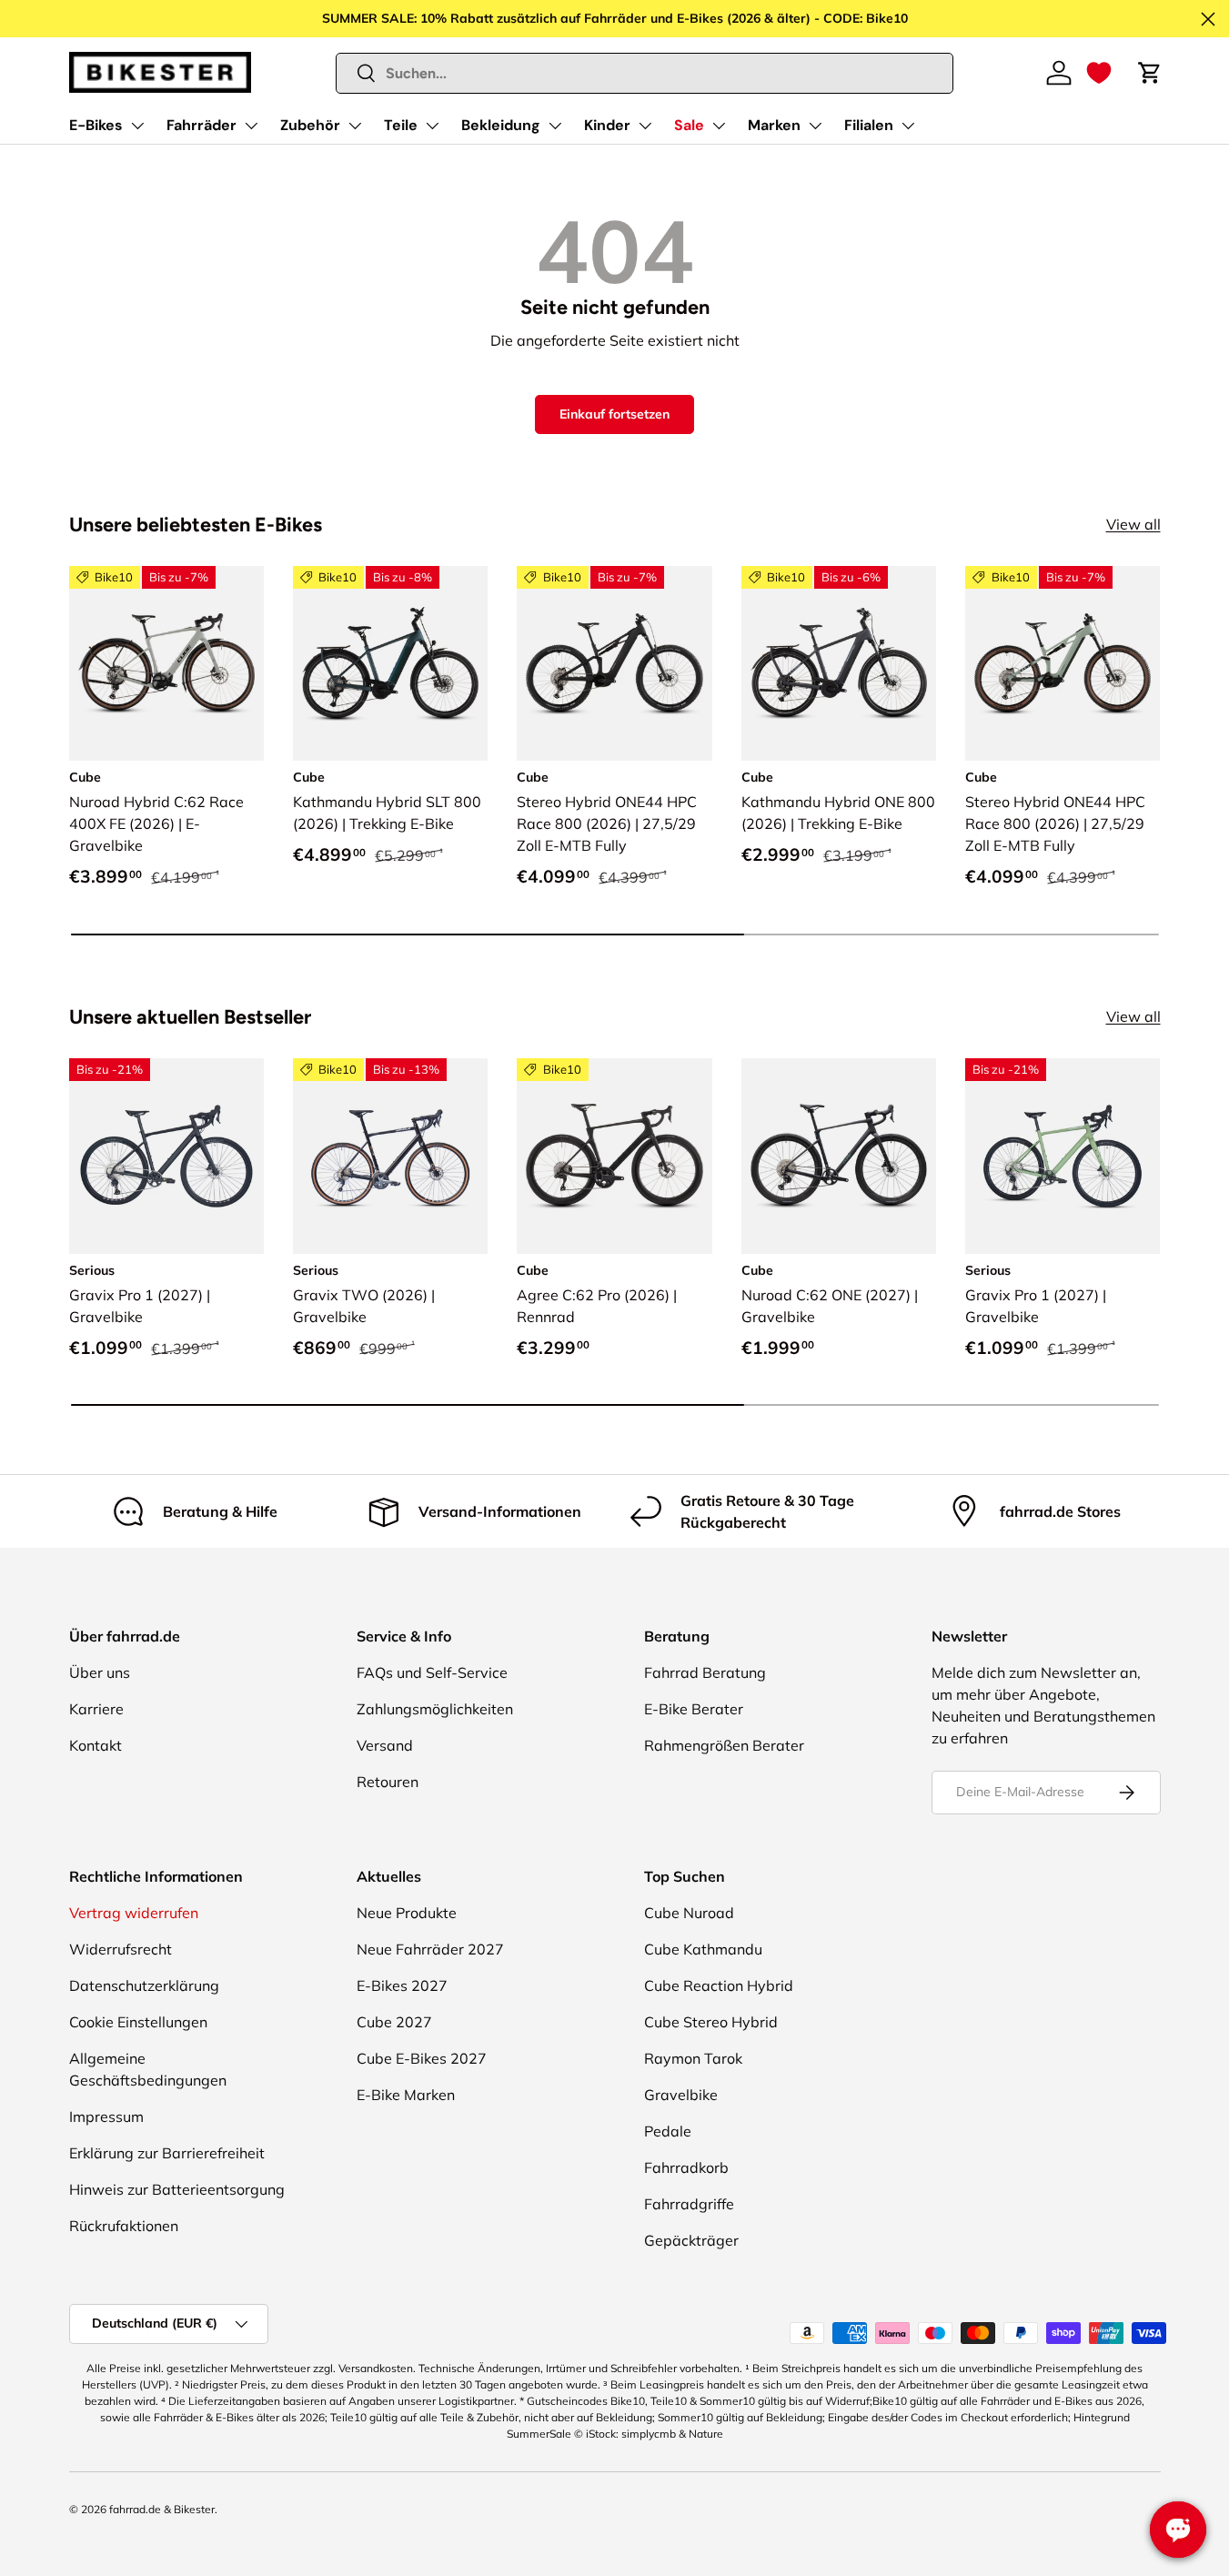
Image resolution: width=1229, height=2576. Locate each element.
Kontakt (96, 1745)
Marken (774, 125)
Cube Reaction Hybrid (719, 1985)
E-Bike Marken (406, 2095)
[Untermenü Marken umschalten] (815, 126)
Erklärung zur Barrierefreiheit (167, 2153)
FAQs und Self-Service (432, 1672)
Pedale (668, 2131)
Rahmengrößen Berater (724, 1745)
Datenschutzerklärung (144, 1985)
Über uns (100, 1672)
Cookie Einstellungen (138, 2022)
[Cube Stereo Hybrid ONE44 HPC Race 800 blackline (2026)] (614, 663)
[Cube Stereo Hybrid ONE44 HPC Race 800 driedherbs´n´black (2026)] (1063, 663)
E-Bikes (96, 125)
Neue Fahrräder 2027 (430, 1949)
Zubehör (310, 125)
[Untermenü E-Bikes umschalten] (137, 126)
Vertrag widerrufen (134, 1913)
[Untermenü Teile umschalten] (432, 126)
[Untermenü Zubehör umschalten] (355, 126)
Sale (689, 125)
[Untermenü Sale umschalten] (719, 126)
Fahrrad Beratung (705, 1672)
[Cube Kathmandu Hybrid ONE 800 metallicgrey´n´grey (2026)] (839, 663)
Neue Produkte (407, 1913)
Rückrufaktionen (124, 2226)
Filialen (869, 125)
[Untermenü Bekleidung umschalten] (555, 126)
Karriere (96, 1709)
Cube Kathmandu (703, 1949)
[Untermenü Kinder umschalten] (645, 126)
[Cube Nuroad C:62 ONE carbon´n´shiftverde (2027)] (839, 1156)
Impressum (106, 2116)
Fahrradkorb (686, 2167)
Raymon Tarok (693, 2058)
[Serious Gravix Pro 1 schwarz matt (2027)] (166, 1156)
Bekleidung (501, 125)
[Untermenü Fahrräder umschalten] (251, 126)
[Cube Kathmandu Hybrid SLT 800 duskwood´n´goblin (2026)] (390, 663)
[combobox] (645, 73)
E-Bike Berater (694, 1709)
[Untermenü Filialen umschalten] (908, 126)
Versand (385, 1745)
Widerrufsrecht (121, 1949)
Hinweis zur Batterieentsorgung (177, 2189)
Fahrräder (201, 125)
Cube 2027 (394, 2022)
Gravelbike (681, 2095)
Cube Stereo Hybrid (711, 2022)
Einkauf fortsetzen (614, 414)
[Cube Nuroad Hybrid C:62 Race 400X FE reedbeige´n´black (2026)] (166, 663)
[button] (1099, 73)
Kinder (607, 125)
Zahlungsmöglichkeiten (435, 1709)
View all (1133, 524)
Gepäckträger (691, 2240)
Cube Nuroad (689, 1913)
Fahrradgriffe (689, 2204)
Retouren (388, 1782)
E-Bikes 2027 (402, 1985)
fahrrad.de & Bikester (162, 2509)
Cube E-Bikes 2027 (422, 2058)
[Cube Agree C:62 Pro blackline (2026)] (614, 1156)
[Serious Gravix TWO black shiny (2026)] (390, 1156)
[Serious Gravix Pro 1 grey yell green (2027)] (1063, 1156)
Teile (401, 125)
